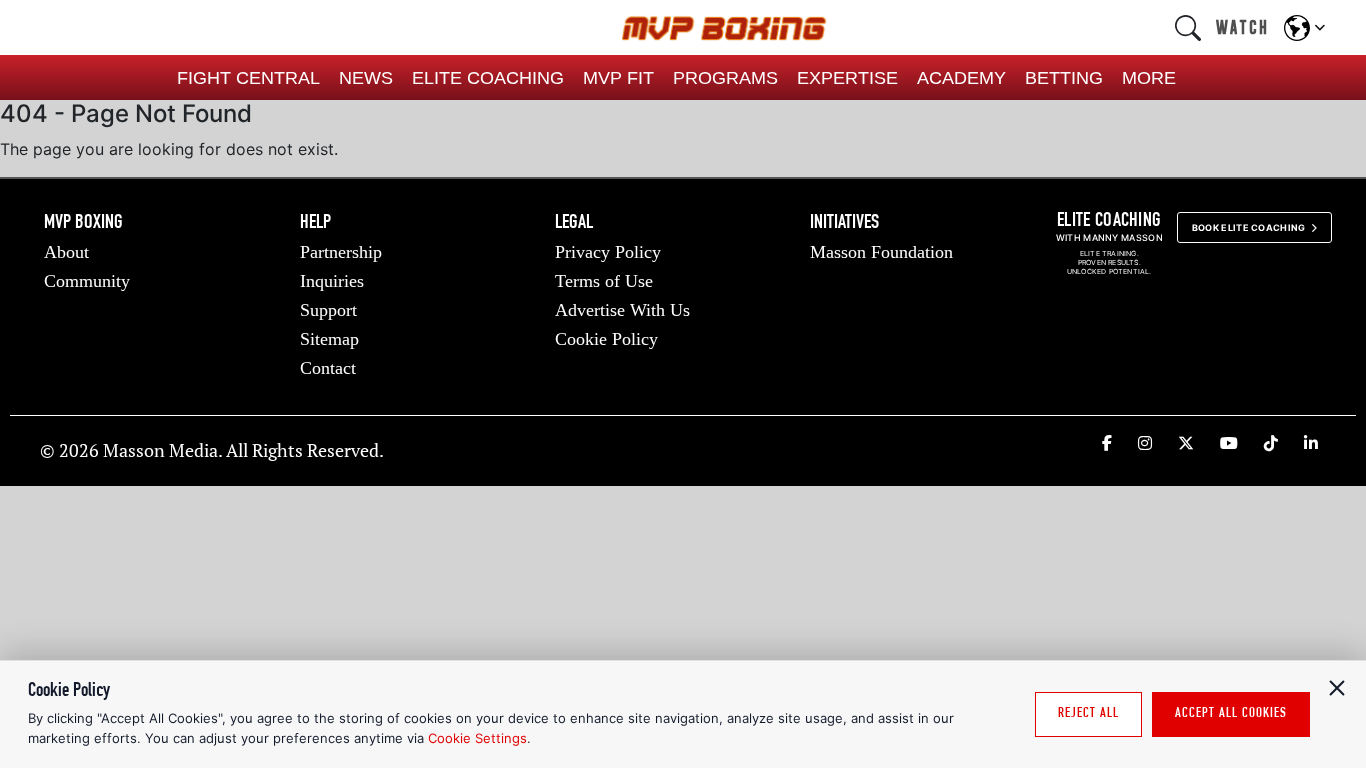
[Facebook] (1107, 443)
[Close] (1337, 688)
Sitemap (329, 339)
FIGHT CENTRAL (248, 78)
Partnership (341, 252)
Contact (328, 368)
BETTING (1064, 78)
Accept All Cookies (1231, 714)
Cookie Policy (606, 339)
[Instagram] (1145, 443)
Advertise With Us (622, 310)
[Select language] (1304, 28)
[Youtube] (1229, 443)
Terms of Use (604, 281)
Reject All (1088, 714)
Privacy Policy (608, 252)
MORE (1149, 78)
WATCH (1242, 27)
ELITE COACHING (488, 78)
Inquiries (332, 281)
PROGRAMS (725, 78)
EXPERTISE (847, 78)
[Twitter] (1186, 443)
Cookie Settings (477, 738)
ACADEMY (961, 78)
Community (87, 281)
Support (328, 310)
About (66, 252)
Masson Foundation (881, 252)
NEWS (366, 78)
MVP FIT (618, 78)
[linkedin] (1311, 443)
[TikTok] (1271, 443)
